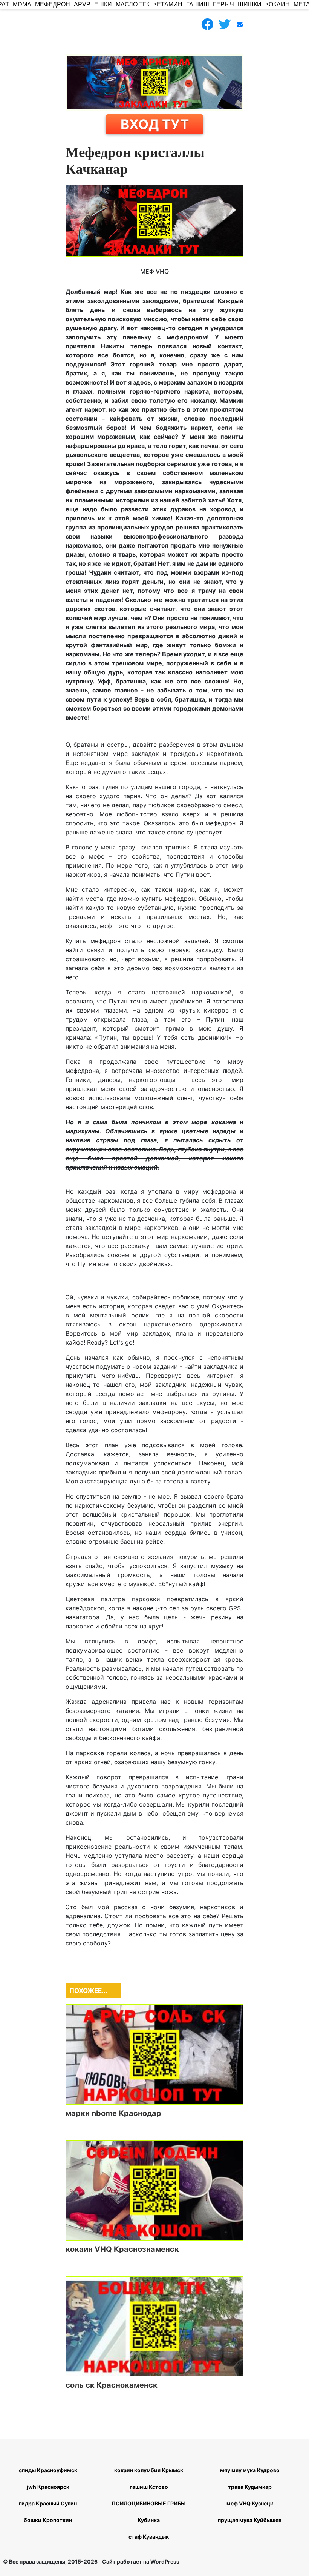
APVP (82, 4)
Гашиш (198, 4)
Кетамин (168, 4)
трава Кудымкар (250, 2487)
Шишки (250, 4)
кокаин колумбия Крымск (149, 2470)
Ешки (103, 4)
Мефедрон (53, 4)
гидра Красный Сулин (48, 2503)
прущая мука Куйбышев (250, 2520)
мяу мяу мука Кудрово (250, 2470)
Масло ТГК (133, 4)
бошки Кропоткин (48, 2520)
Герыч (223, 4)
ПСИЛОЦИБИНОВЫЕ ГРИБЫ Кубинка (149, 2512)
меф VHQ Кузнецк (250, 2503)
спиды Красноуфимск (48, 2470)
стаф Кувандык (149, 2537)
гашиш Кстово (149, 2487)
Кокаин (278, 4)
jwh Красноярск (48, 2487)
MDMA (22, 4)
